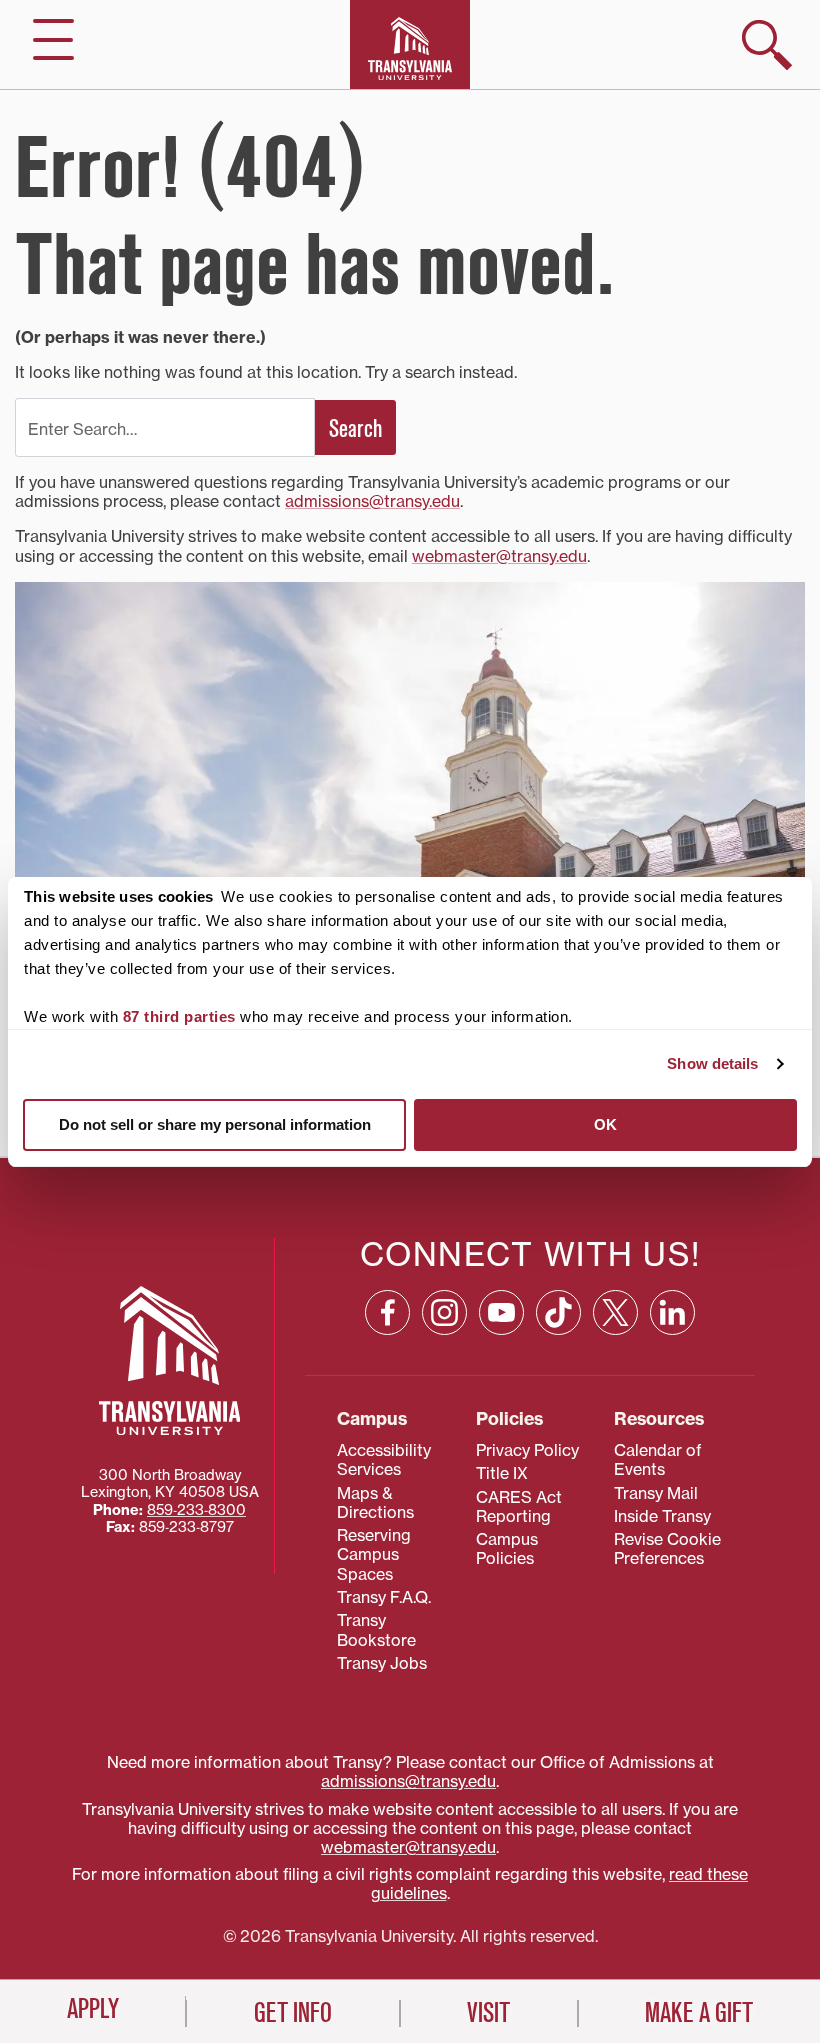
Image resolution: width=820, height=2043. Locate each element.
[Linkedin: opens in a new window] (672, 1312)
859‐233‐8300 (196, 1510)
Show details (712, 1063)
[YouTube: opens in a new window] (501, 1312)
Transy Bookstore (376, 1629)
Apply (93, 2009)
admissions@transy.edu (372, 501)
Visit (488, 2013)
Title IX (502, 1473)
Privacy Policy (527, 1450)
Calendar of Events (658, 1459)
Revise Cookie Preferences (667, 1548)
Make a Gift (699, 2013)
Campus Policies (507, 1548)
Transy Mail (656, 1493)
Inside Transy (662, 1516)
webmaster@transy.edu (499, 556)
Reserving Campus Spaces (374, 1554)
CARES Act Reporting (519, 1506)
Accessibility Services (384, 1459)
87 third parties (179, 1016)
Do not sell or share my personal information (215, 1124)
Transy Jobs (382, 1663)
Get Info (293, 2013)
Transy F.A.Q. (384, 1597)
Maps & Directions (375, 1502)
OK (605, 1124)
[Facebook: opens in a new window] (387, 1312)
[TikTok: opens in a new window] (558, 1312)
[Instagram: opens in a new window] (444, 1312)
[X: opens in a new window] (615, 1312)
